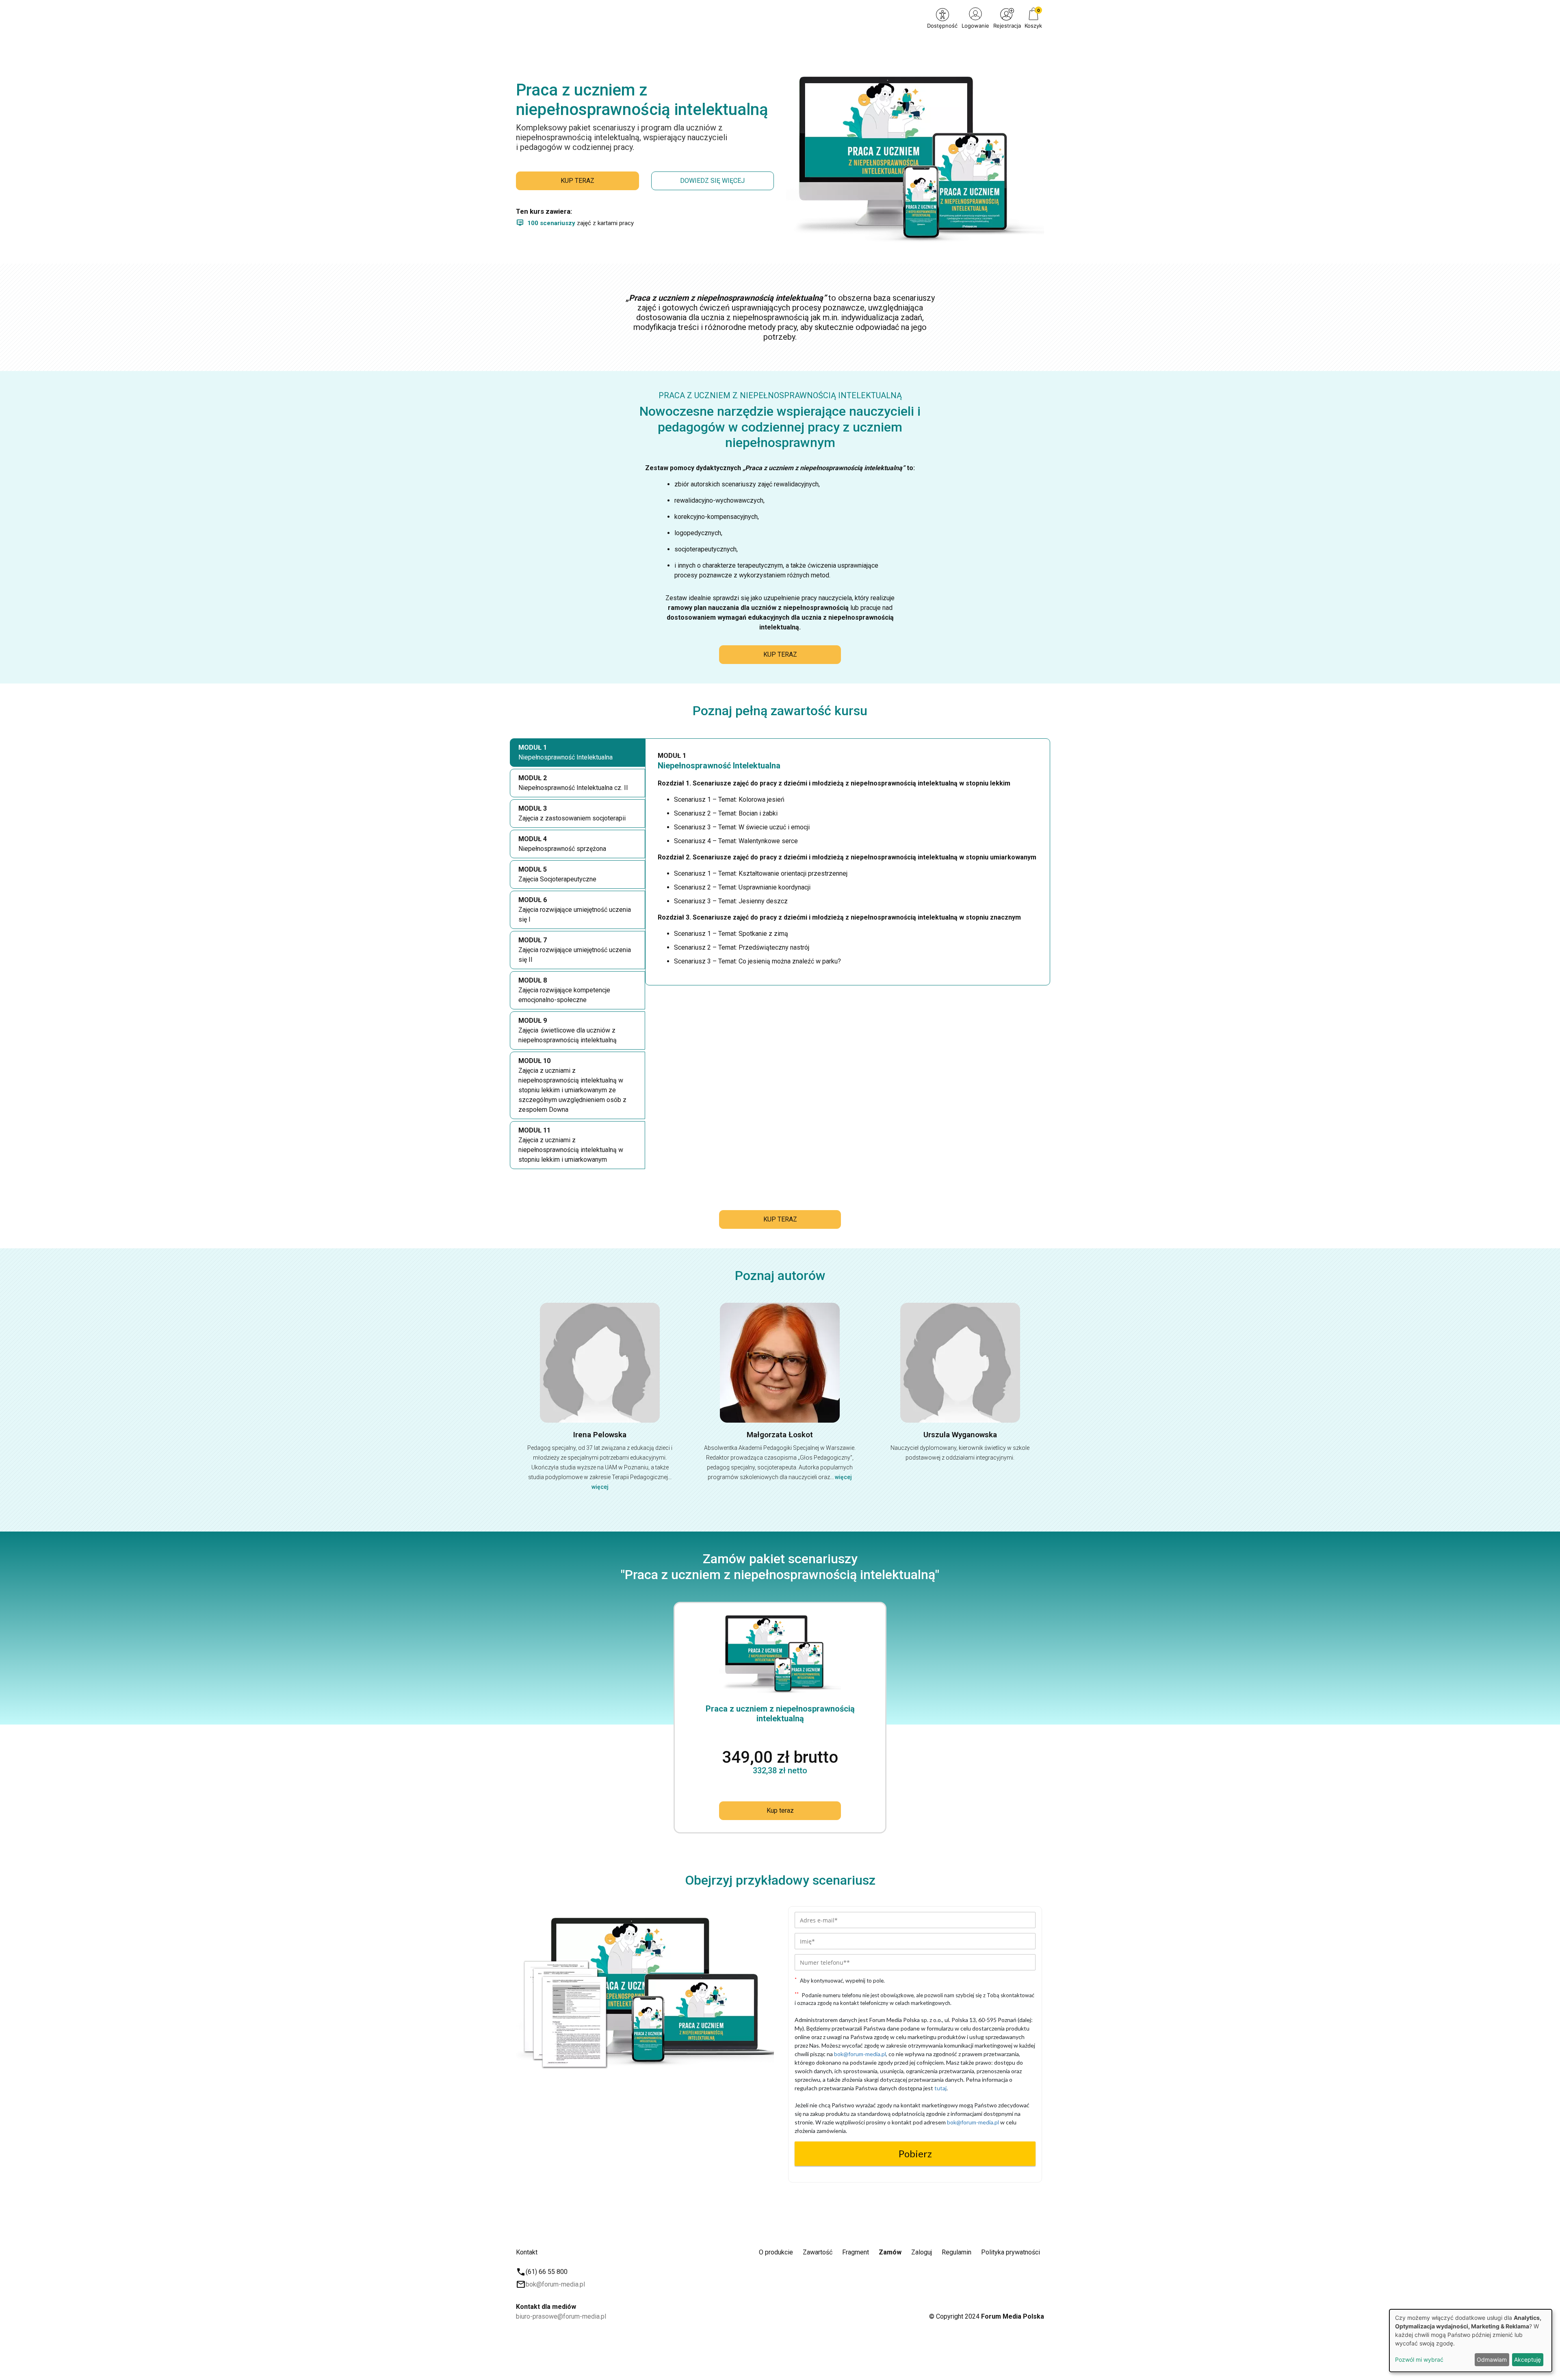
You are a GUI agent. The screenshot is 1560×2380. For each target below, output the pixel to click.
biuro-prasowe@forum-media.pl (561, 2316)
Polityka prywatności (1011, 2252)
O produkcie (776, 2252)
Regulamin (957, 2252)
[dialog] (1471, 2341)
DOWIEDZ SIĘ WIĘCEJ (712, 181)
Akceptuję (1527, 2359)
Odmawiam (1492, 2359)
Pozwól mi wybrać (1419, 2359)
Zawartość (818, 2252)
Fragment (856, 2252)
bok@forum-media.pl (555, 2284)
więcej (600, 1487)
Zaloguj (922, 2252)
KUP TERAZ (577, 181)
